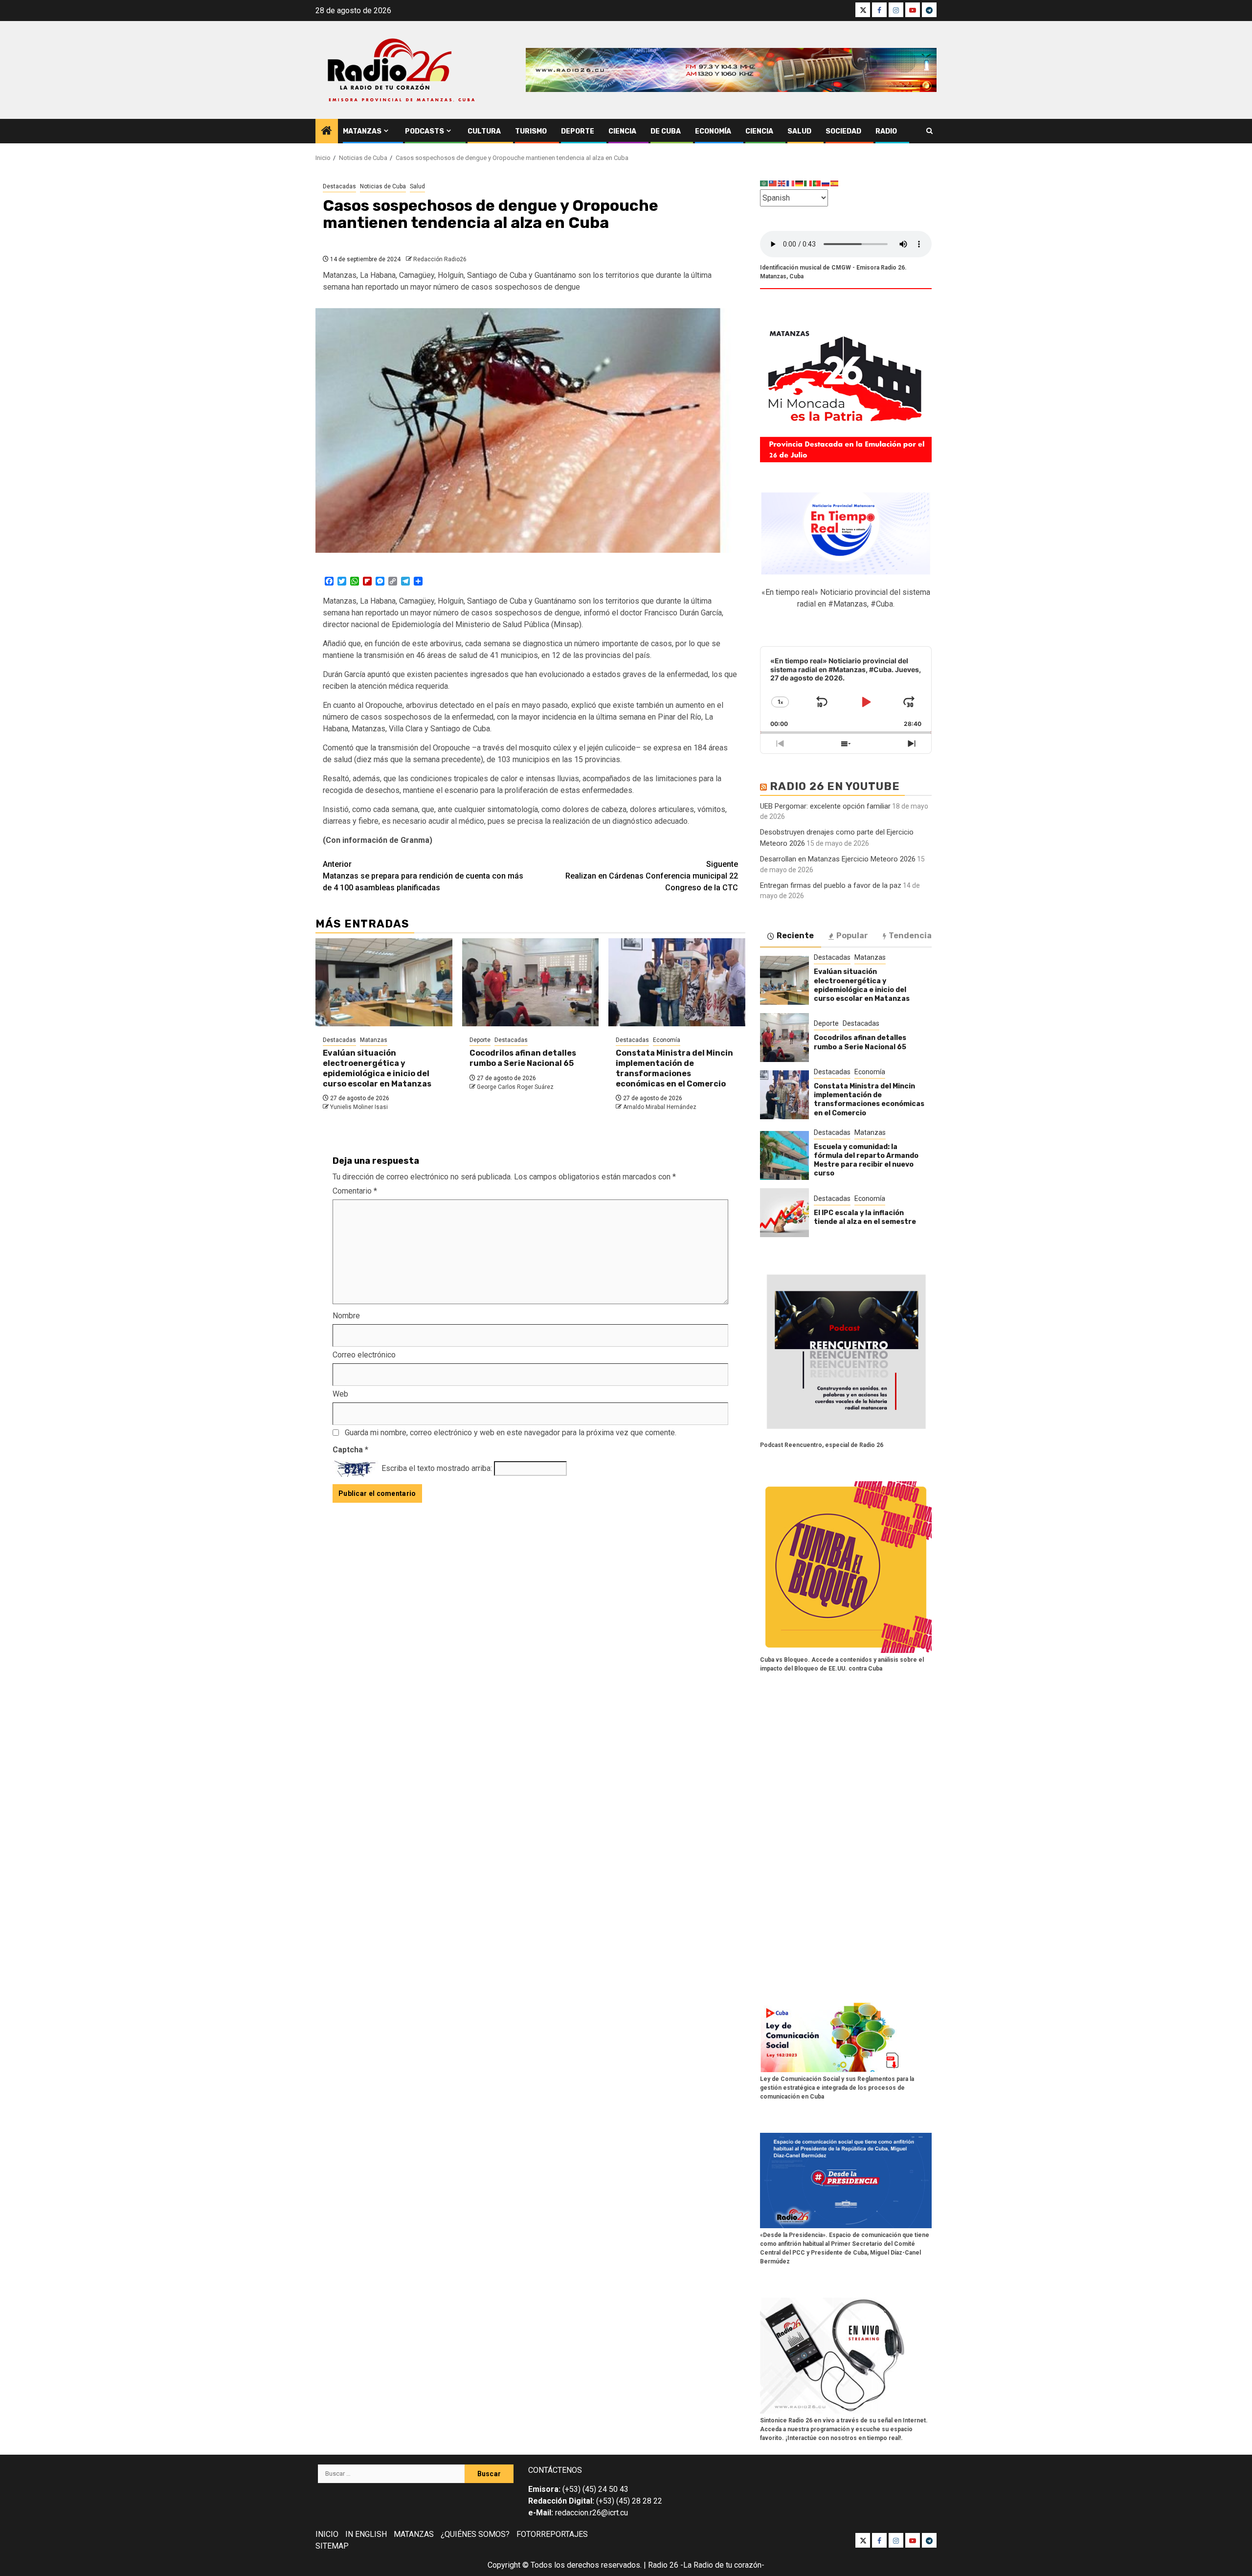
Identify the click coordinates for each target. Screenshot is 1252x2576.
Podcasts (425, 131)
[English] (782, 183)
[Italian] (808, 183)
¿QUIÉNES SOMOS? (475, 2534)
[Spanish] (835, 183)
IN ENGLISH (366, 2534)
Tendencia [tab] (910, 936)
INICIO (327, 2534)
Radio (886, 131)
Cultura (484, 131)
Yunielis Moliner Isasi (359, 1107)
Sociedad (843, 131)
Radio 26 (663, 2565)
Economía (713, 131)
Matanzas (362, 131)
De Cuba (666, 131)
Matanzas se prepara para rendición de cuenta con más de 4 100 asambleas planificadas (423, 876)
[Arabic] (764, 183)
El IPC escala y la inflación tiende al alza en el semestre (865, 1217)
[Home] (327, 132)
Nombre (346, 1316)
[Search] (929, 131)
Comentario (355, 1191)
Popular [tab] (852, 936)
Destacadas (339, 186)
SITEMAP (332, 2546)
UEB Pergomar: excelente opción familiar (825, 806)
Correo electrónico (364, 1355)
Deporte (578, 131)
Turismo (531, 131)
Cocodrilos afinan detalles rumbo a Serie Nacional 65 (523, 1058)
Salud (799, 131)
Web (340, 1394)
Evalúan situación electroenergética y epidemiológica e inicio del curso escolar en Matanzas (377, 1068)
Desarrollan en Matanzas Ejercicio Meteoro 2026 (838, 859)
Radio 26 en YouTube (835, 786)
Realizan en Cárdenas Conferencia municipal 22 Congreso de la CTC (652, 876)
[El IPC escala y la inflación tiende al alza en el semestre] (784, 1213)
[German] (800, 183)
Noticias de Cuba (383, 186)
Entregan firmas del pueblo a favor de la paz (831, 885)
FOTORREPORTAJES (552, 2534)
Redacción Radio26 (440, 259)
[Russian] (826, 183)
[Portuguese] (817, 183)
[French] (791, 183)
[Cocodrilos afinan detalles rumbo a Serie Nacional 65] (531, 982)
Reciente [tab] (795, 936)
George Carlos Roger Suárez (515, 1087)
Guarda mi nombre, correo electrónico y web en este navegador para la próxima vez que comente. (511, 1433)
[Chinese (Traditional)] (773, 183)
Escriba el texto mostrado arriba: (437, 1468)
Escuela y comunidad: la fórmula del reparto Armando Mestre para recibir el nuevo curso (866, 1160)
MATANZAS (414, 2534)
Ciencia (622, 131)
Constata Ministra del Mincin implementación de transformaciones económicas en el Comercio (674, 1068)
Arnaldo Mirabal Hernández (660, 1107)
